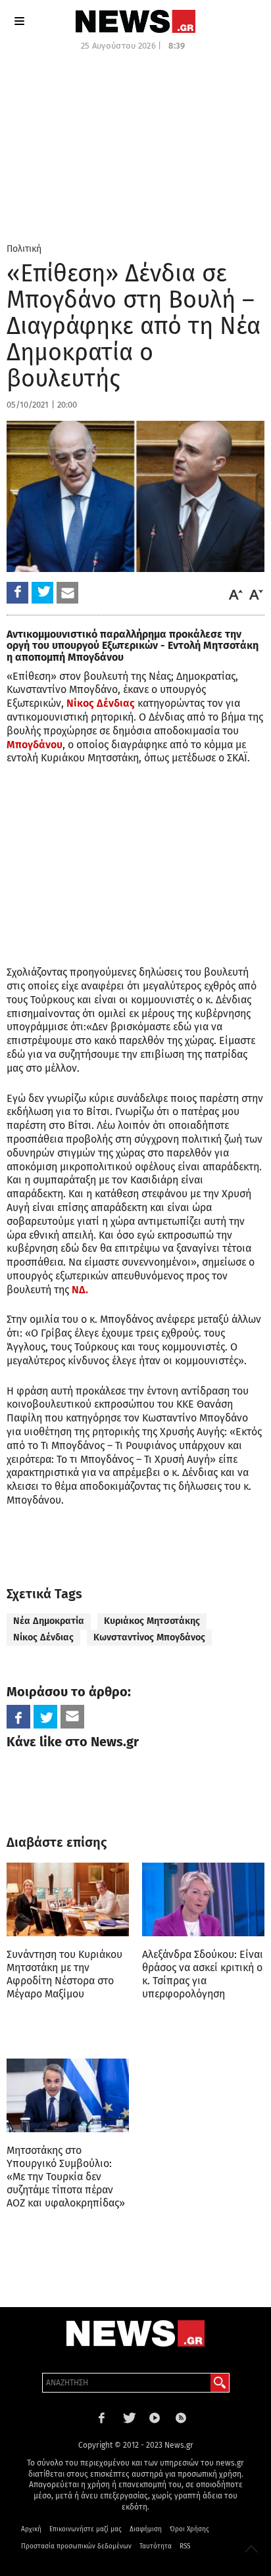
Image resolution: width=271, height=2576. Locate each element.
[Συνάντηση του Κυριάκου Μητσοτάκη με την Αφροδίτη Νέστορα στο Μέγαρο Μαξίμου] (68, 1899)
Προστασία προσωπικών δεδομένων (76, 2546)
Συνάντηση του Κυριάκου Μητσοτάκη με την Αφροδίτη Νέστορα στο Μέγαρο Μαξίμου (64, 1974)
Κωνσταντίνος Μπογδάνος (149, 1637)
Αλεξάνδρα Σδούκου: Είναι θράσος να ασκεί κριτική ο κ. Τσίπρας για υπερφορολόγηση (203, 1974)
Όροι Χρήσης (189, 2529)
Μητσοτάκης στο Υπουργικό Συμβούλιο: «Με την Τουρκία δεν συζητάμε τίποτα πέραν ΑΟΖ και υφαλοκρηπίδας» (66, 2177)
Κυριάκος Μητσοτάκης (152, 1621)
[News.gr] (135, 21)
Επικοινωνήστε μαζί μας (86, 2529)
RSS (185, 2546)
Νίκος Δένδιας (101, 703)
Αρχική (31, 2529)
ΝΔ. (79, 1290)
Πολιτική (24, 249)
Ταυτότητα (156, 2546)
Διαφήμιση (146, 2529)
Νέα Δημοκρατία (49, 1621)
